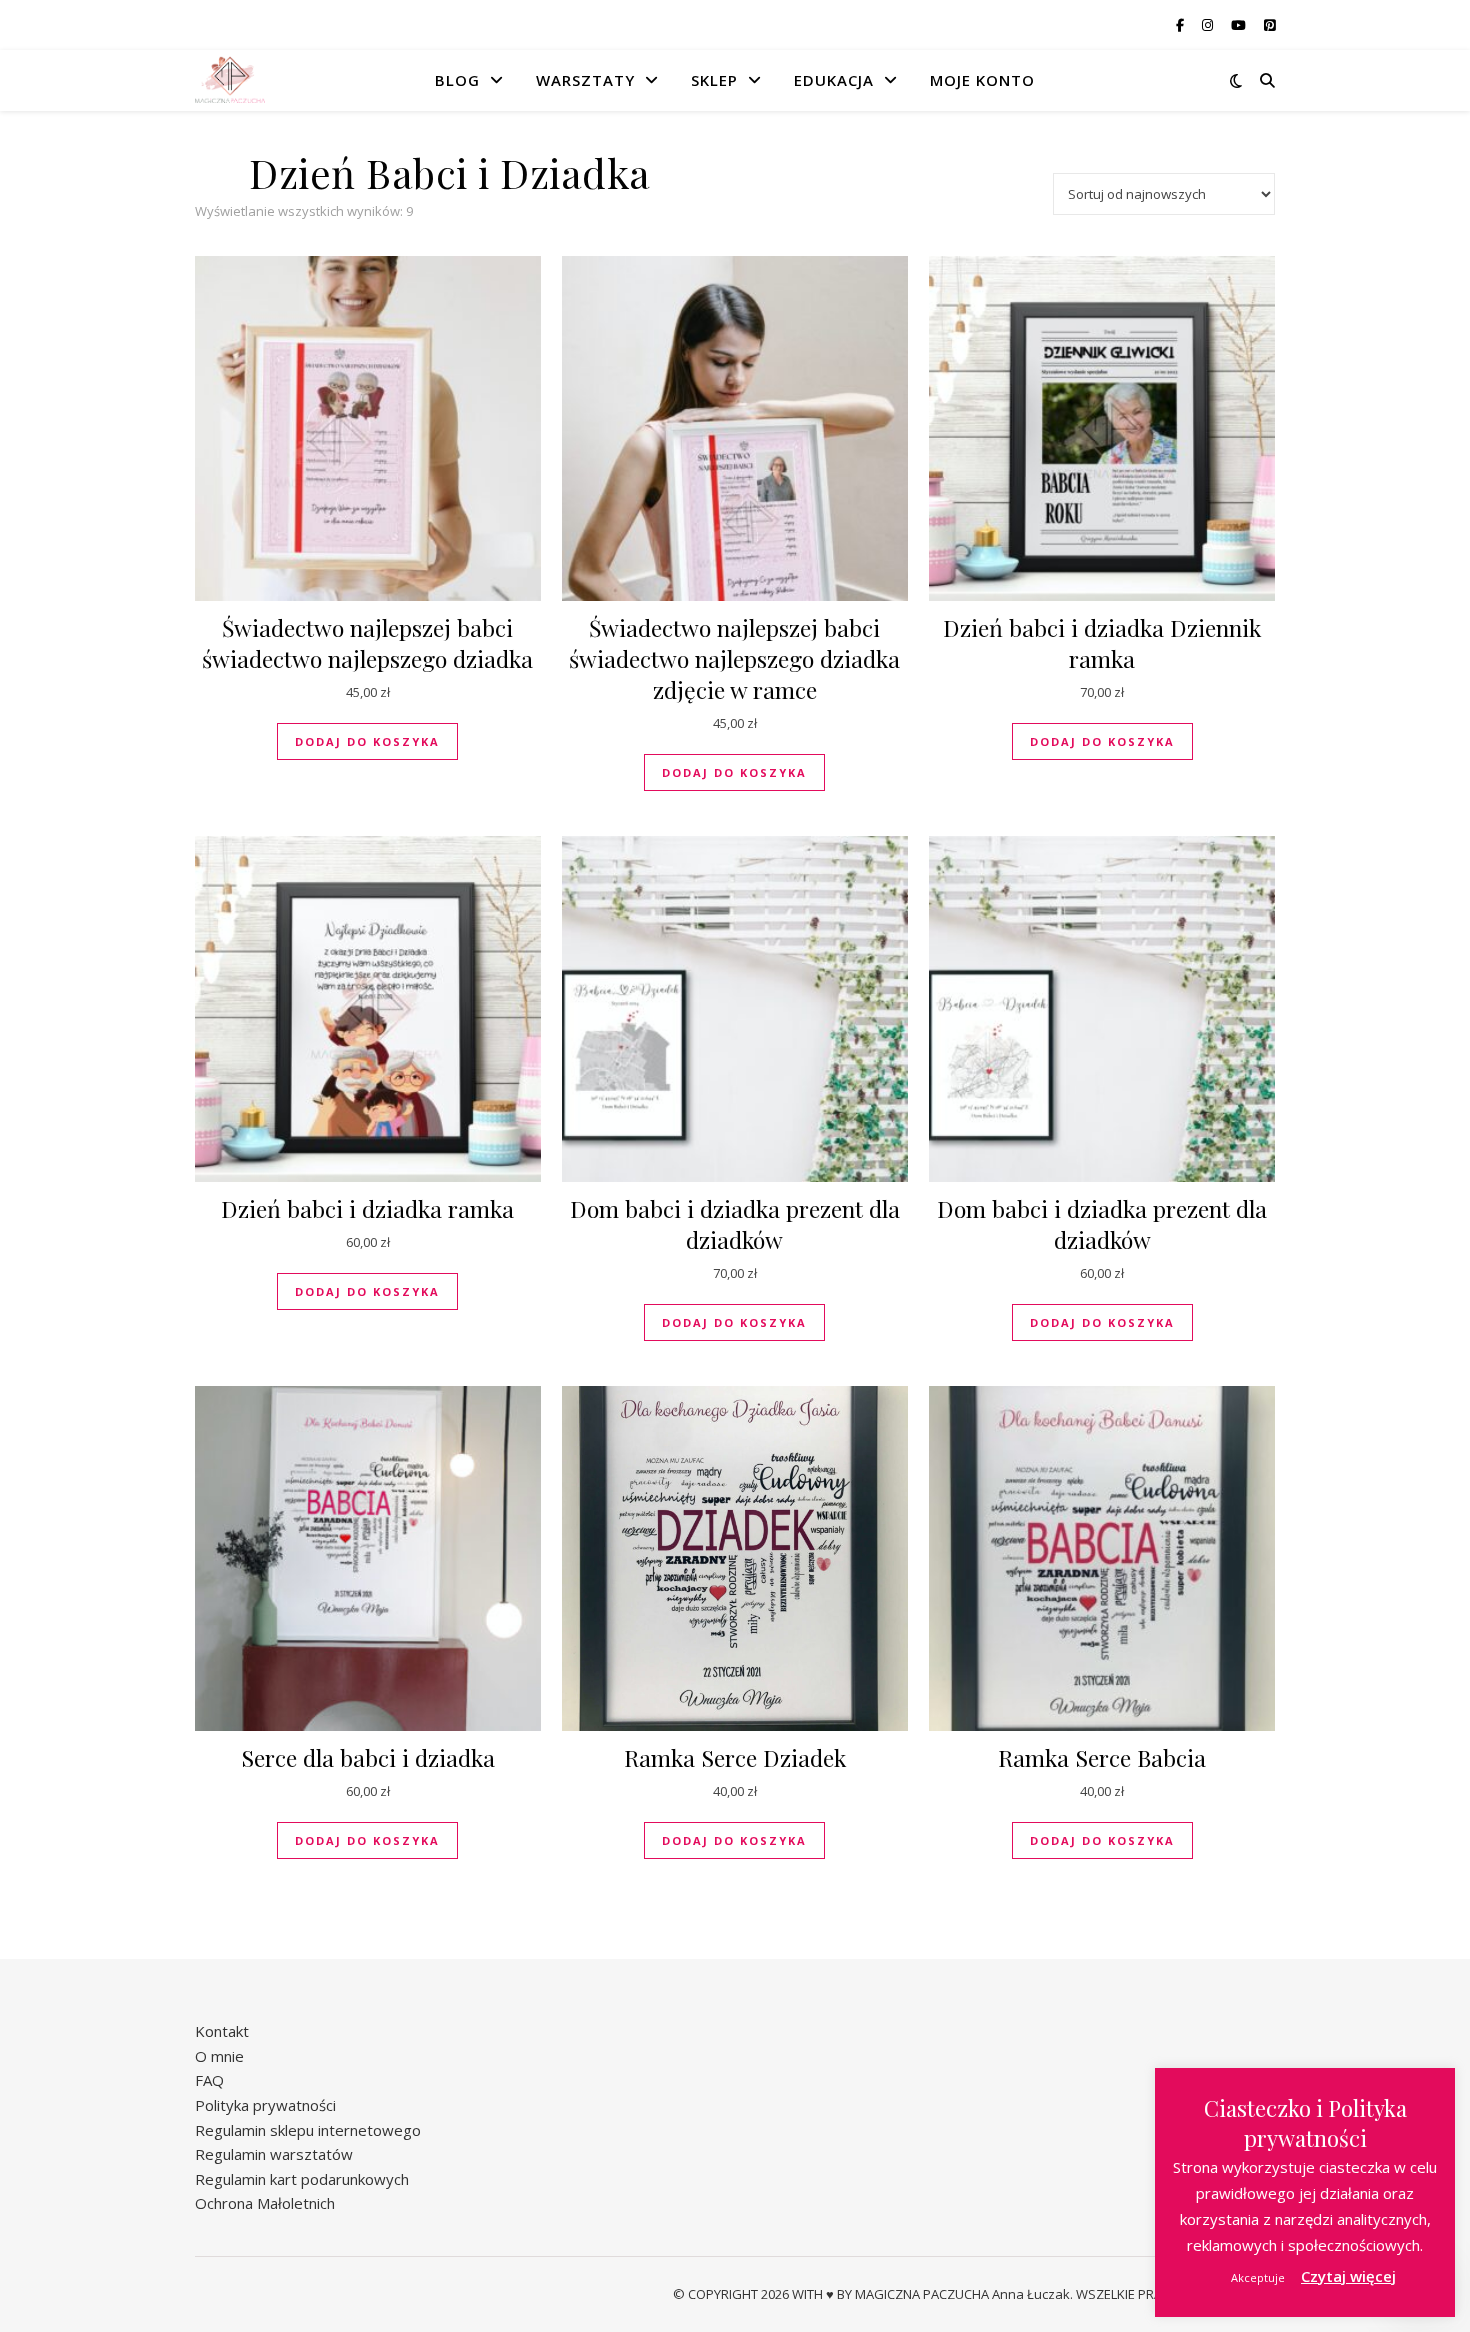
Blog (457, 80)
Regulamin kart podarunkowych (302, 2179)
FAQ (209, 2080)
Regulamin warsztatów (274, 2154)
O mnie (219, 2056)
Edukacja (834, 80)
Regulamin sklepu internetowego (308, 2130)
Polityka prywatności (265, 2105)
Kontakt (222, 2031)
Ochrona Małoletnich (265, 2203)
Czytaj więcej (1348, 2276)
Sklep (714, 80)
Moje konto (982, 80)
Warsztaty (585, 80)
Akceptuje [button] (1258, 2277)
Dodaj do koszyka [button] (367, 741)
